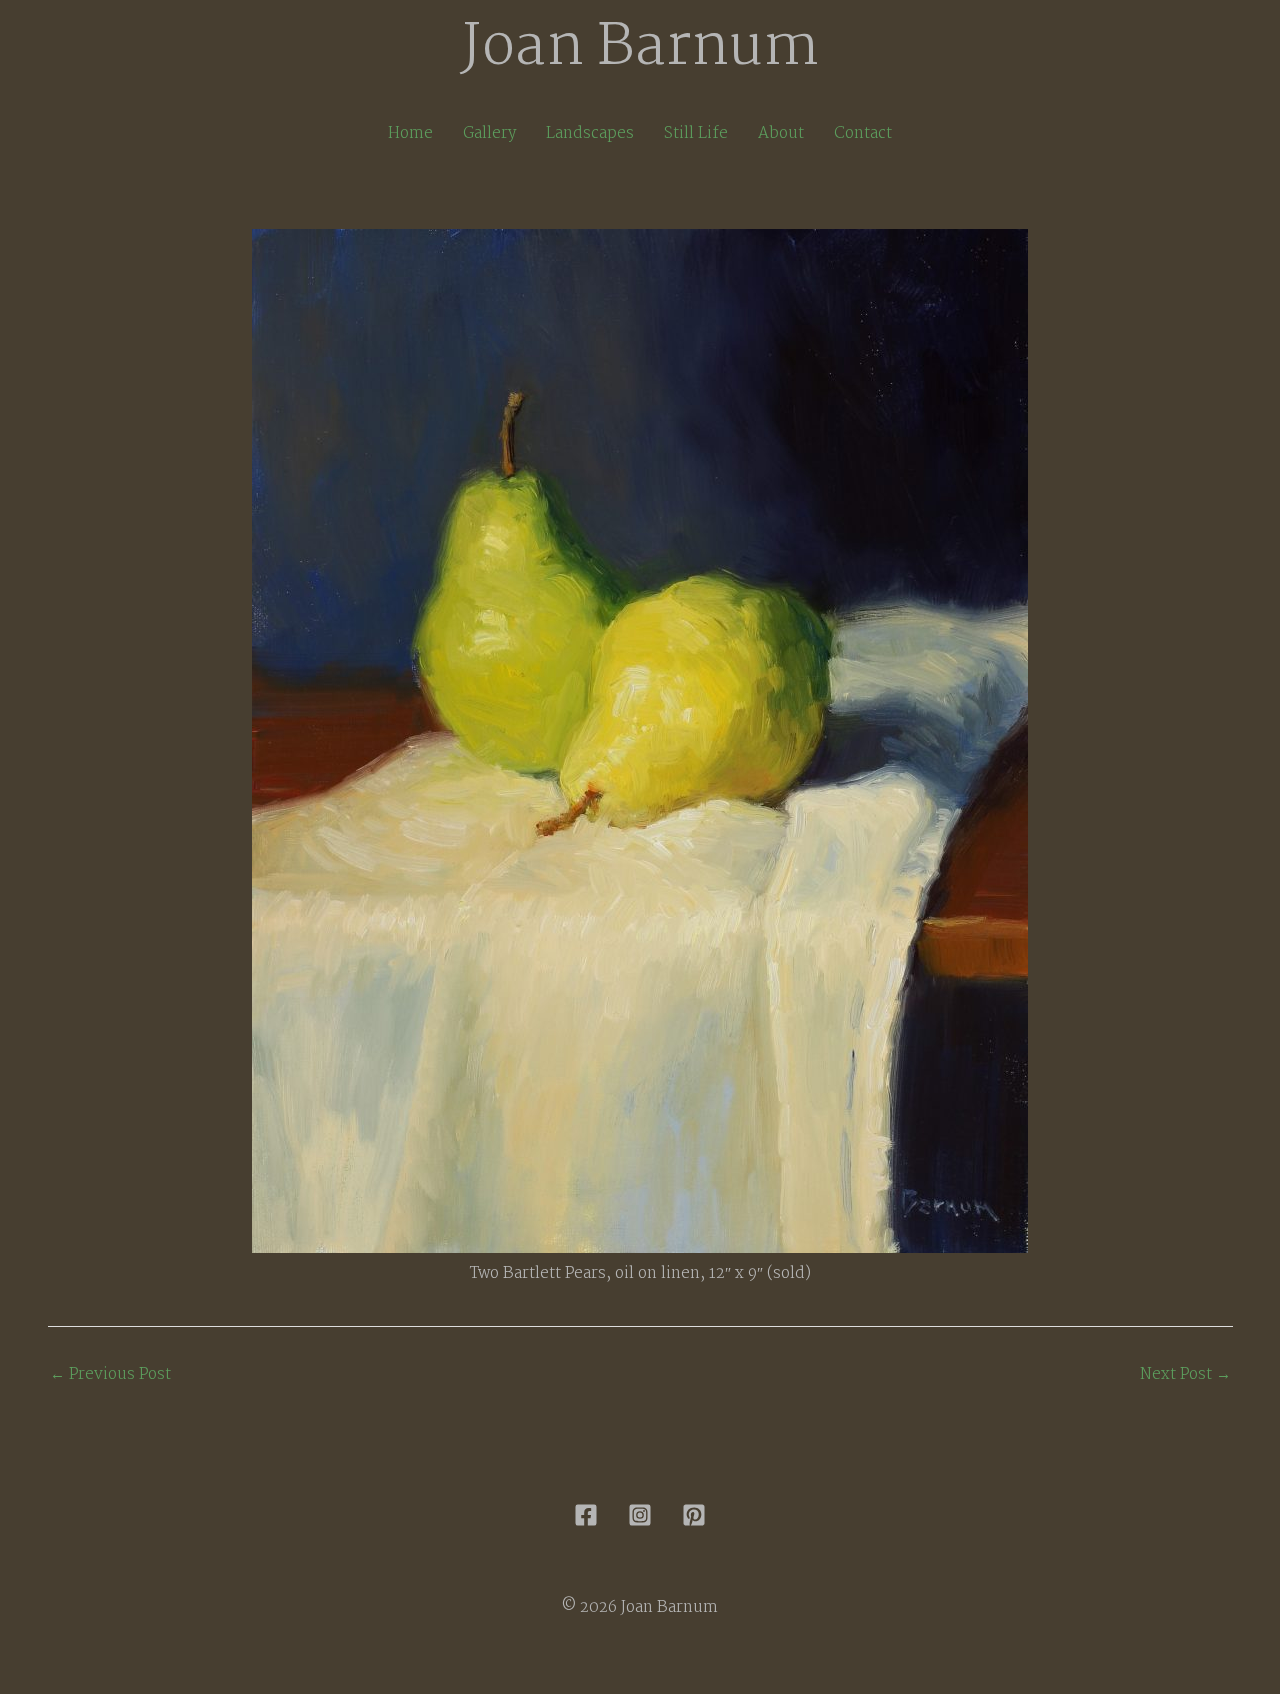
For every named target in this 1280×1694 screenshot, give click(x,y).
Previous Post (110, 1374)
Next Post (1185, 1374)
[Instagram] (640, 1515)
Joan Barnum (640, 48)
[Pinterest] (694, 1515)
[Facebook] (586, 1515)
